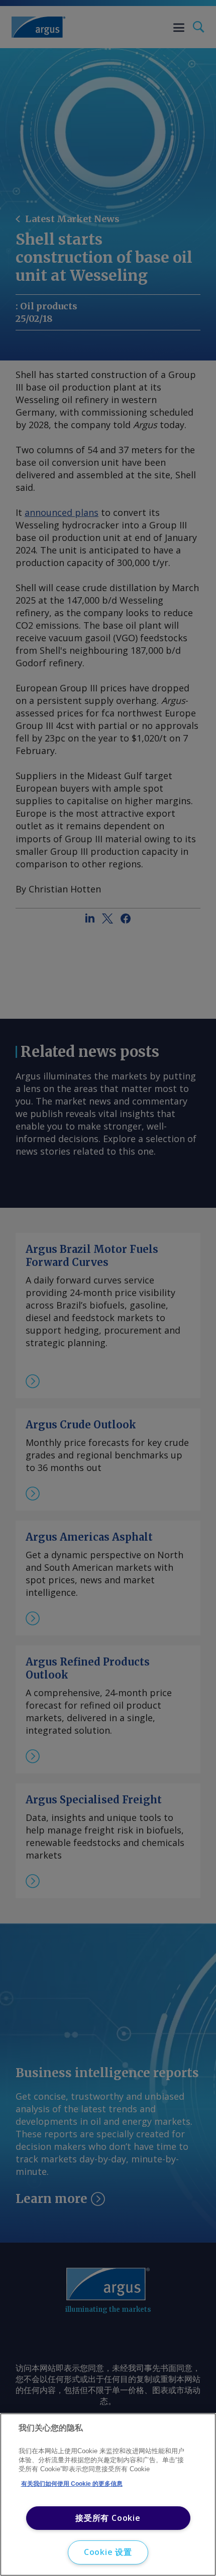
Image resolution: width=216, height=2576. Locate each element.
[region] (108, 2495)
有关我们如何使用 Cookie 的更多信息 (72, 2484)
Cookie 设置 (108, 2552)
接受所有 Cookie (108, 2518)
